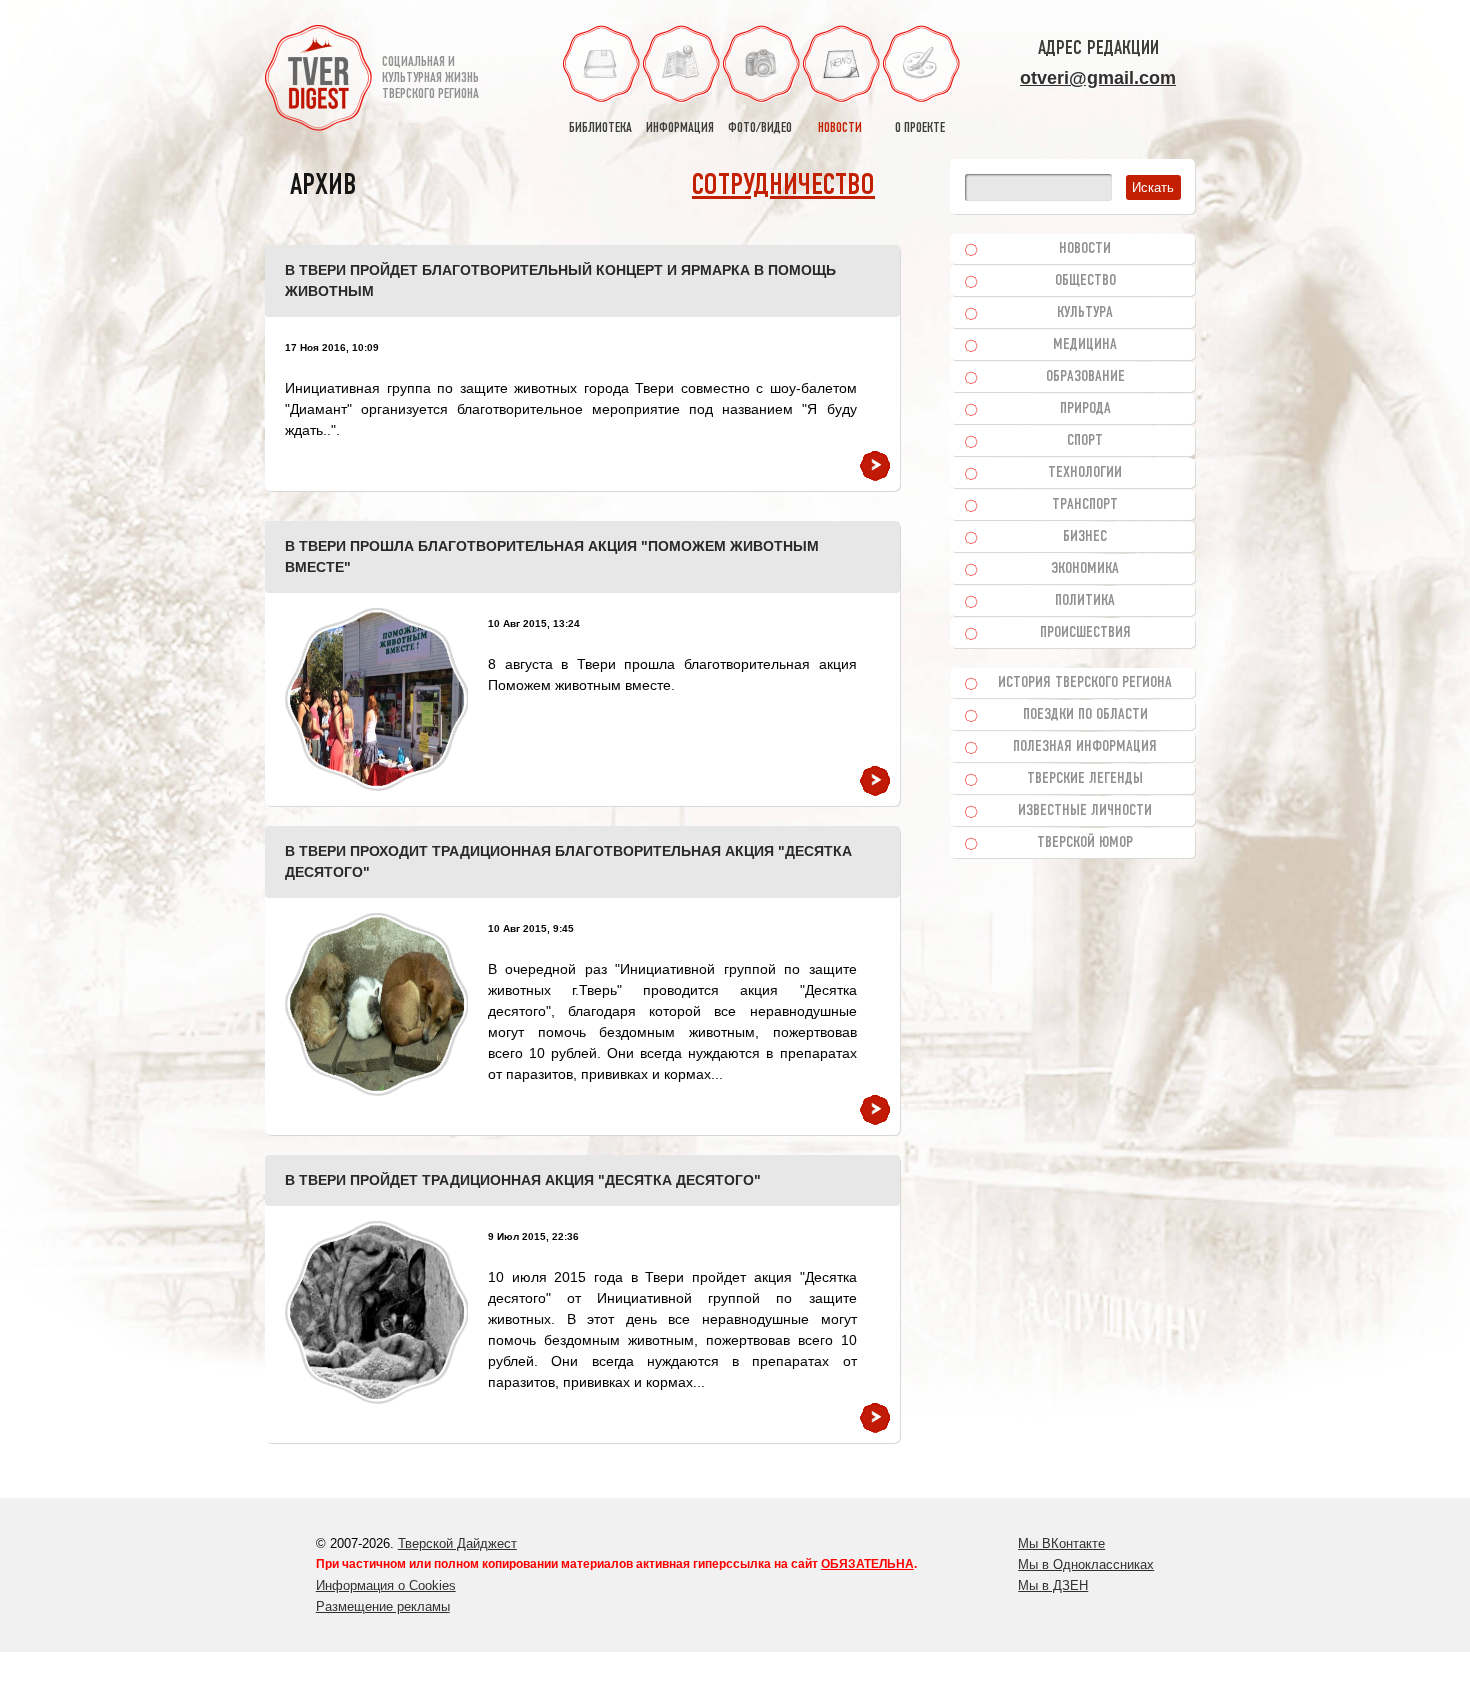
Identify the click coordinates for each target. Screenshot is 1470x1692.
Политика (1085, 601)
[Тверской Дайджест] (318, 81)
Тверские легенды (1085, 779)
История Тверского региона (1085, 683)
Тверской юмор (1085, 843)
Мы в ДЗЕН (1053, 1585)
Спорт (1085, 441)
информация (680, 128)
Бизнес (1085, 537)
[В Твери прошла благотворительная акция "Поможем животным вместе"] (376, 699)
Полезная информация (1085, 747)
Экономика (1085, 569)
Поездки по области (1085, 715)
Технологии (1085, 473)
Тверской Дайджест (457, 1543)
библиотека (600, 128)
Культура (1085, 313)
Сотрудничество (783, 186)
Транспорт (1085, 505)
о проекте (920, 128)
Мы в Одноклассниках (1086, 1564)
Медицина (1085, 345)
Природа (1085, 409)
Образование (1085, 377)
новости (840, 128)
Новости (1085, 249)
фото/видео (760, 128)
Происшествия (1085, 633)
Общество (1085, 281)
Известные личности (1085, 811)
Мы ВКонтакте (1061, 1543)
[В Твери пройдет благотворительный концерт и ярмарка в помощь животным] (875, 466)
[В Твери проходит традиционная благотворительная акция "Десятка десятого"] (376, 1004)
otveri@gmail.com (1098, 78)
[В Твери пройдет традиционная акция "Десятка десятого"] (376, 1312)
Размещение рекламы (383, 1606)
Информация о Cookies (386, 1585)
